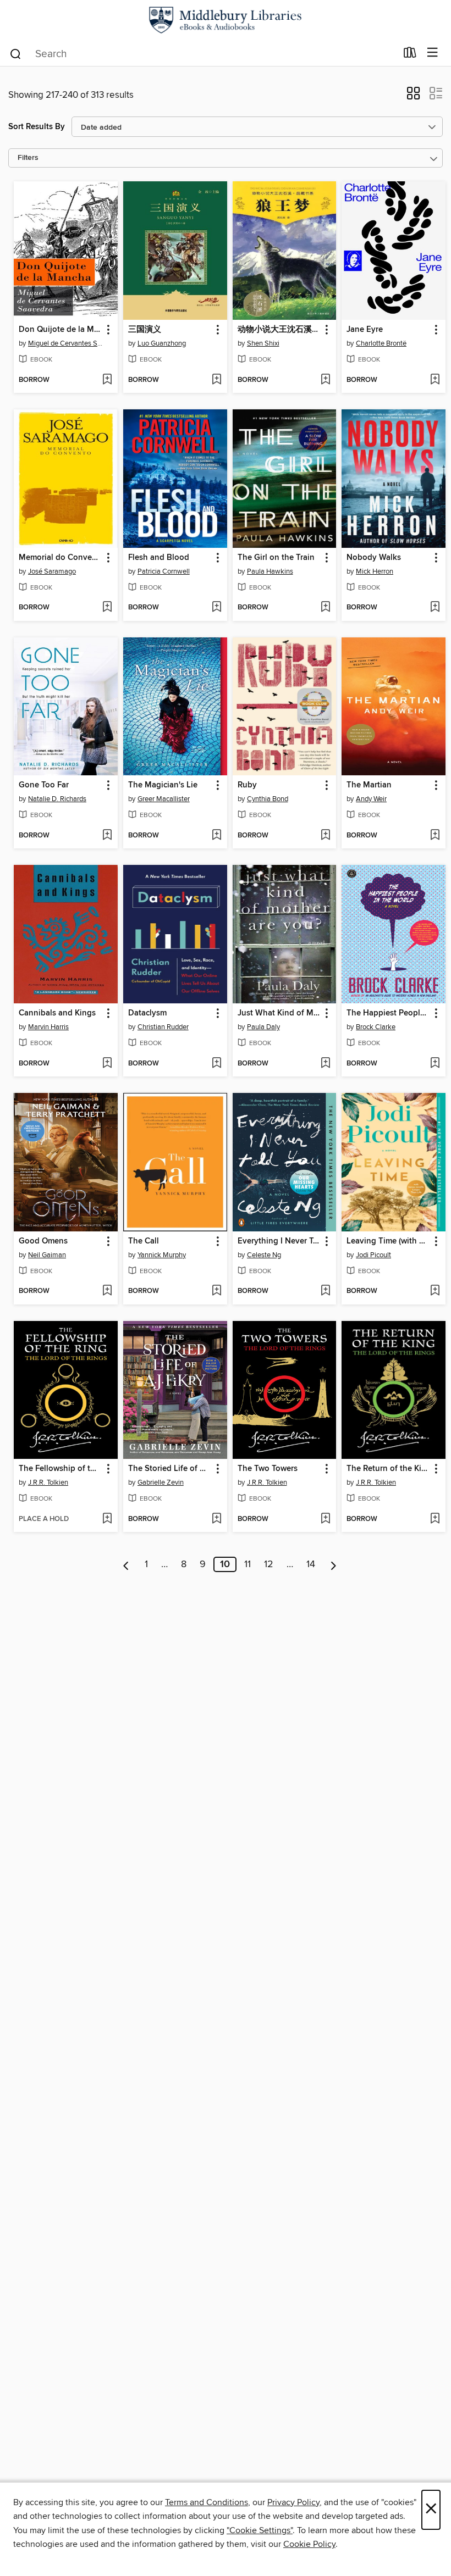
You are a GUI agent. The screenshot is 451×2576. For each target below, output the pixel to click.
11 (248, 1564)
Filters (28, 158)
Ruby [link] (247, 785)
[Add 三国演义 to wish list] (216, 380)
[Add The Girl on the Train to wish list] (325, 608)
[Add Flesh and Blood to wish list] (216, 608)
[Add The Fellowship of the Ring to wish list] (107, 1519)
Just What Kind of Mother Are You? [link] (279, 1013)
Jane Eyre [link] (365, 330)
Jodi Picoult (373, 1255)
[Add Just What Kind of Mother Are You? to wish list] (325, 1064)
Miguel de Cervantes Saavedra (67, 343)
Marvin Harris (48, 1027)
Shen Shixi (263, 343)
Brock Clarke (376, 1027)
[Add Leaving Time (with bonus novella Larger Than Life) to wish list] (435, 1291)
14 (311, 1564)
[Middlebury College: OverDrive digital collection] (226, 20)
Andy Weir (371, 799)
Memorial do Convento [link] (61, 558)
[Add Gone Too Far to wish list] (107, 836)
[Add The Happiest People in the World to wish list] (435, 1064)
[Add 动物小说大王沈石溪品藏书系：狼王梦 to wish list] (325, 380)
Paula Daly (263, 1027)
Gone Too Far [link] (44, 785)
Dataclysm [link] (147, 1013)
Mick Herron (375, 571)
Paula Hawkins (270, 571)
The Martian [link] (369, 785)
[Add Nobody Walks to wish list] (435, 608)
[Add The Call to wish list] (216, 1291)
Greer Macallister (164, 799)
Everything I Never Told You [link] (279, 1241)
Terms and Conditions (207, 2502)
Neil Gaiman (47, 1255)
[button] (413, 97)
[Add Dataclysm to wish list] (216, 1064)
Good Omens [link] (43, 1241)
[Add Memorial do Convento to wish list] (107, 608)
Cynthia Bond (268, 799)
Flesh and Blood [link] (159, 558)
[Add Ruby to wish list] (325, 836)
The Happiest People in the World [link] (388, 1013)
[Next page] (334, 1564)
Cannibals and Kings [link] (57, 1013)
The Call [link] (144, 1241)
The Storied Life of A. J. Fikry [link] (170, 1469)
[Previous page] (126, 1564)
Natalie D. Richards (57, 799)
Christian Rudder (163, 1027)
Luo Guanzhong (162, 343)
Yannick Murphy (162, 1255)
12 (269, 1564)
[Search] (16, 53)
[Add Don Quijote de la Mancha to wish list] (107, 380)
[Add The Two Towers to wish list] (325, 1519)
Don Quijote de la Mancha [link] (61, 330)
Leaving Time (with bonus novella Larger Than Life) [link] (388, 1241)
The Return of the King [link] (388, 1469)
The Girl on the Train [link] (276, 558)
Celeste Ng (264, 1255)
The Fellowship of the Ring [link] (61, 1469)
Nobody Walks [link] (374, 558)
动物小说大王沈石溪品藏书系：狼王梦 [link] (279, 330)
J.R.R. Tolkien (48, 1483)
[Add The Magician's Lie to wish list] (216, 836)
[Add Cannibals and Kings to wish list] (107, 1064)
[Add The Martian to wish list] (435, 836)
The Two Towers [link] (268, 1469)
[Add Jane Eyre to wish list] (435, 380)
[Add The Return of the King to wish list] (435, 1519)
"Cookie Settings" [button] (260, 2530)
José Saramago (52, 571)
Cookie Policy (309, 2544)
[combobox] (203, 54)
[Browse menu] (433, 53)
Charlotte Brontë (381, 343)
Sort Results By (37, 127)
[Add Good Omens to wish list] (107, 1291)
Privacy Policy (293, 2502)
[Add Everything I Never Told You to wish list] (325, 1291)
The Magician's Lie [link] (163, 785)
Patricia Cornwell (164, 571)
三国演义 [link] (145, 330)
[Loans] (410, 55)
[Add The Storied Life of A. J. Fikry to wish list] (216, 1519)
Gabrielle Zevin (161, 1483)
